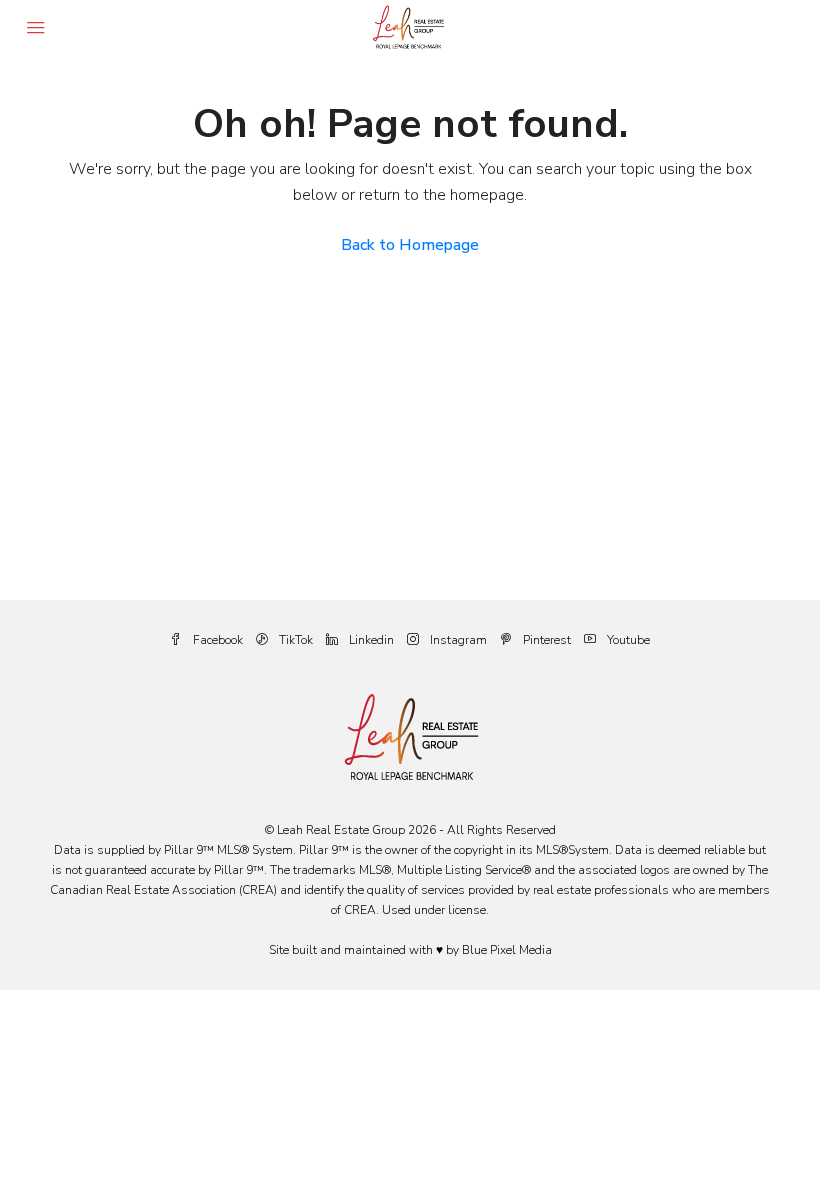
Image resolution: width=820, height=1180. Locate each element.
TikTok (296, 640)
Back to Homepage (410, 245)
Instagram (458, 640)
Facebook (218, 640)
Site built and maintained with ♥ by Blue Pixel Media (410, 950)
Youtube (627, 640)
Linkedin (371, 640)
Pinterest (547, 640)
